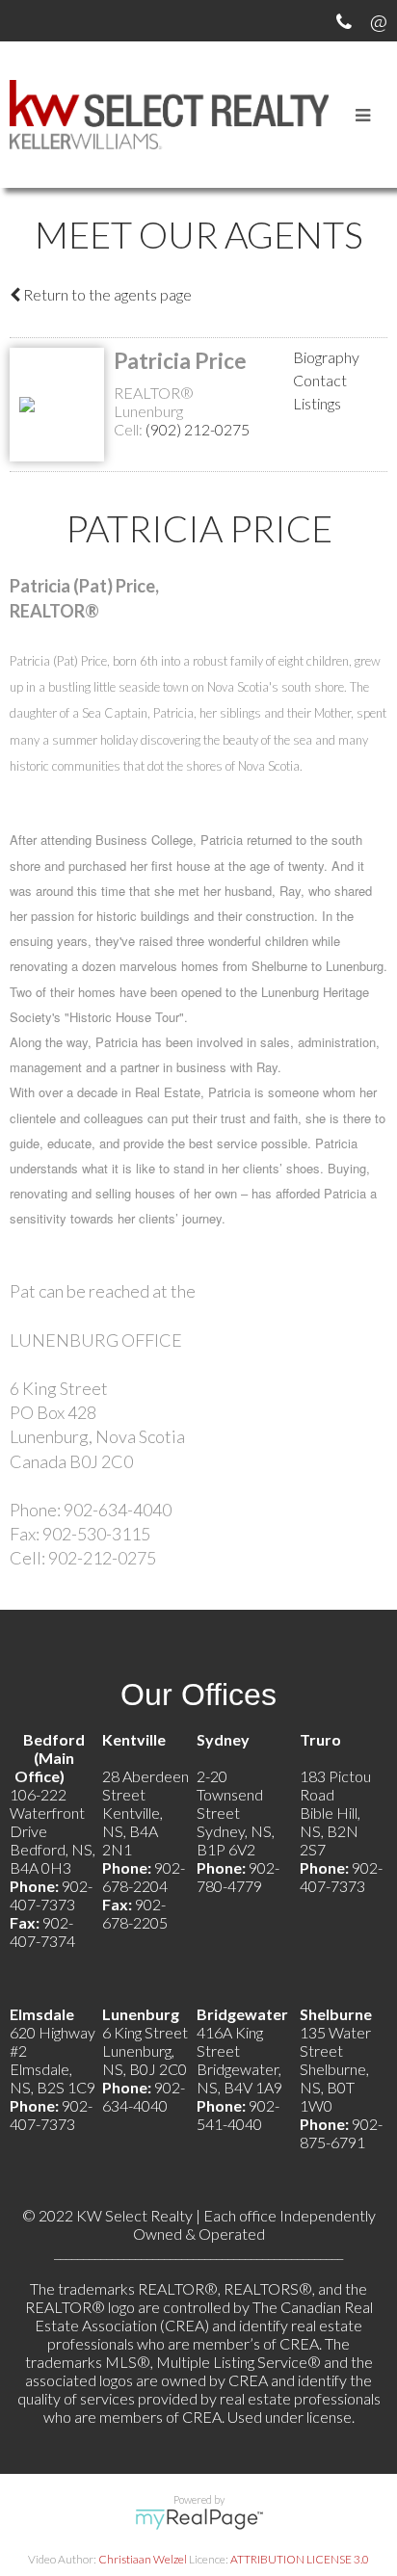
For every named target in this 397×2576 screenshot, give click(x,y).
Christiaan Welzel (143, 2559)
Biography (326, 357)
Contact (320, 380)
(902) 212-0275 (198, 429)
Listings (317, 403)
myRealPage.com (199, 2519)
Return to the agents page (106, 294)
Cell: (130, 429)
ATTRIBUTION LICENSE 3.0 (300, 2559)
